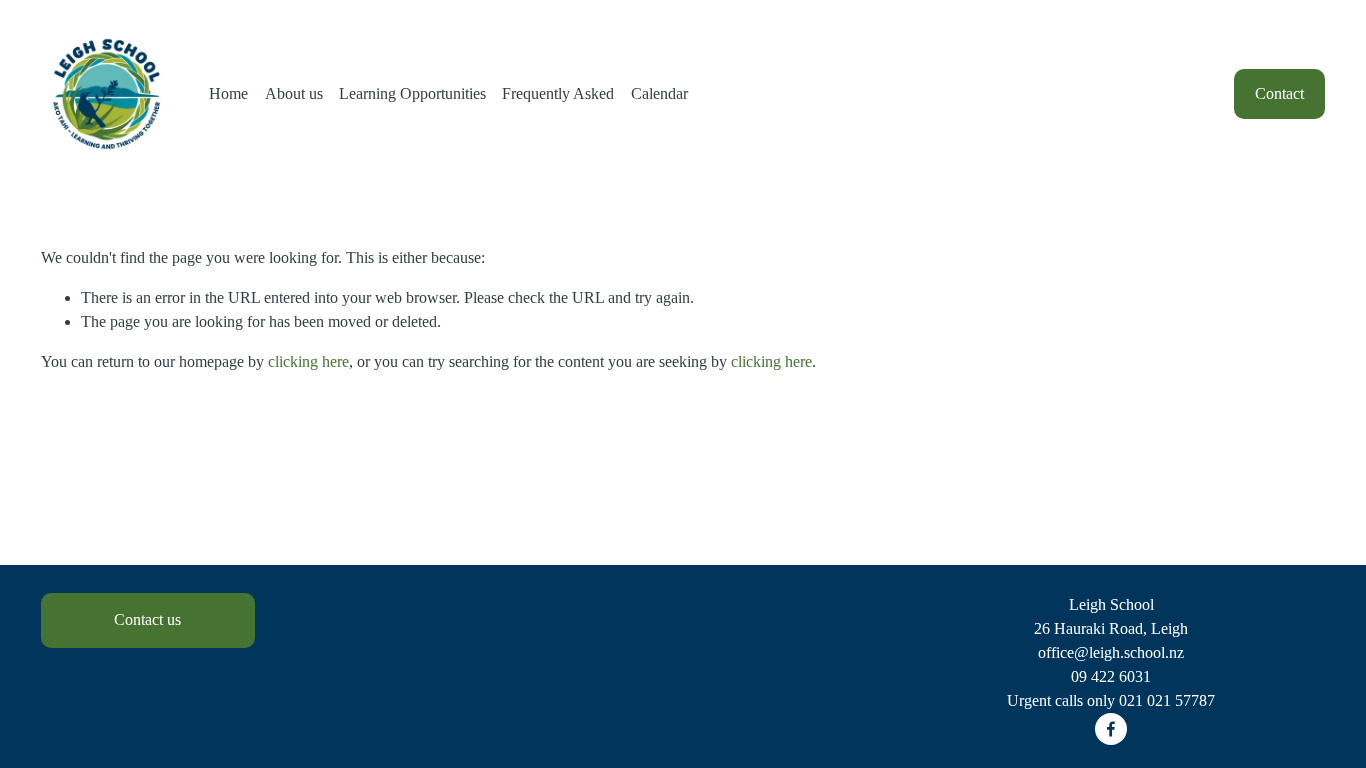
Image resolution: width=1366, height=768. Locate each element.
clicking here (308, 361)
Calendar (659, 93)
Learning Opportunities (412, 93)
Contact (1279, 93)
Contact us (147, 619)
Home (228, 93)
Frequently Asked (558, 93)
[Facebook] (1111, 729)
